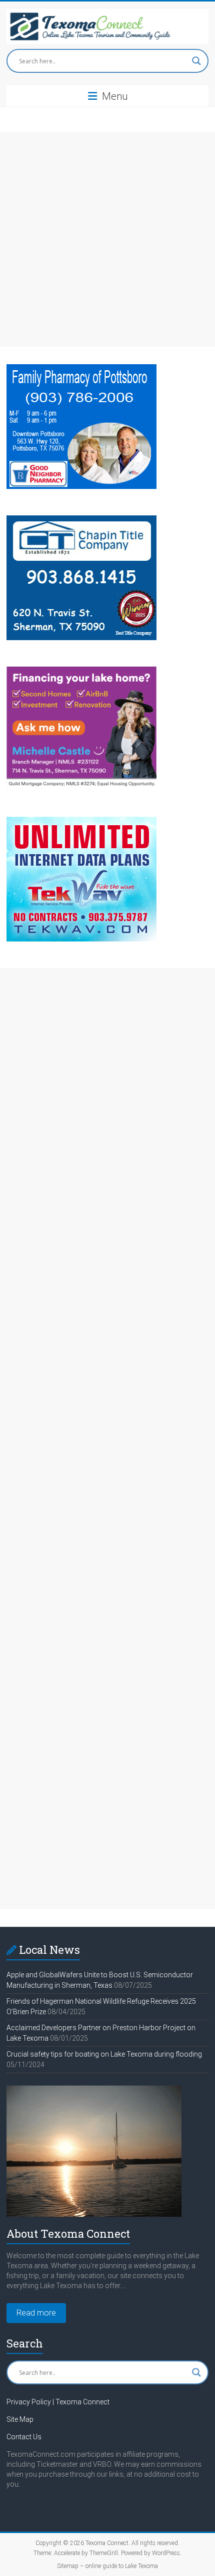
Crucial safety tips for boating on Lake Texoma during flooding (104, 2054)
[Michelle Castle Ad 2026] (81, 671)
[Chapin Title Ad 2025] (81, 520)
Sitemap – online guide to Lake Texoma (107, 2566)
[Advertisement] (107, 239)
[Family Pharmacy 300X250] (81, 369)
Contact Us (24, 2437)
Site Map (20, 2419)
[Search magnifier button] (196, 61)
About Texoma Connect (68, 2233)
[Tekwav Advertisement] (81, 821)
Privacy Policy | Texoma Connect (58, 2402)
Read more (36, 2313)
